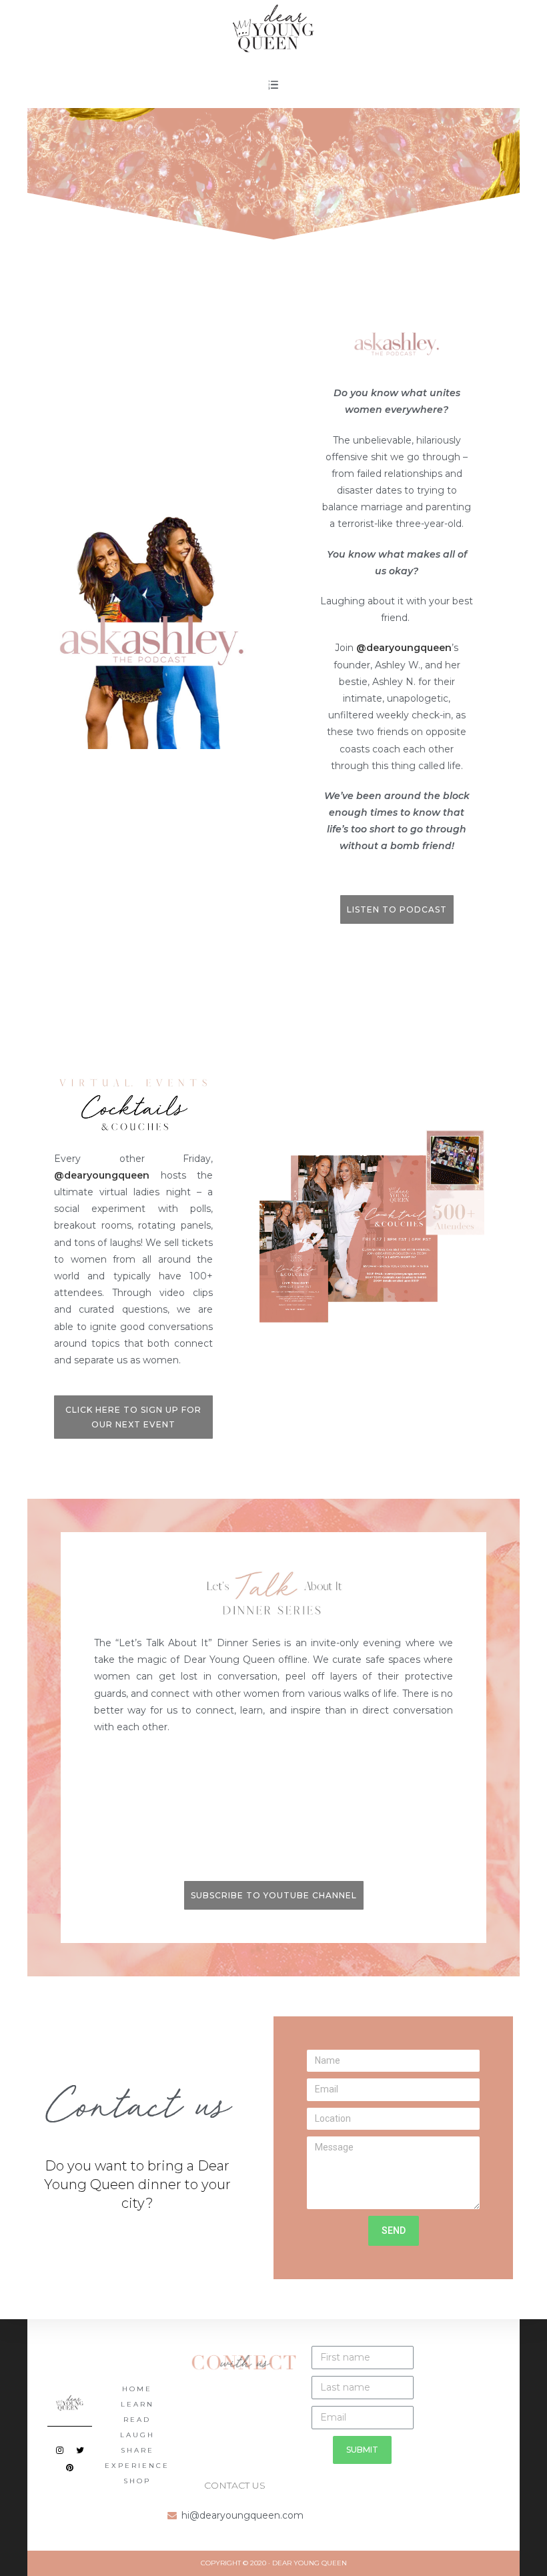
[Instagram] (59, 2450)
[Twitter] (80, 2450)
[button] (397, 910)
